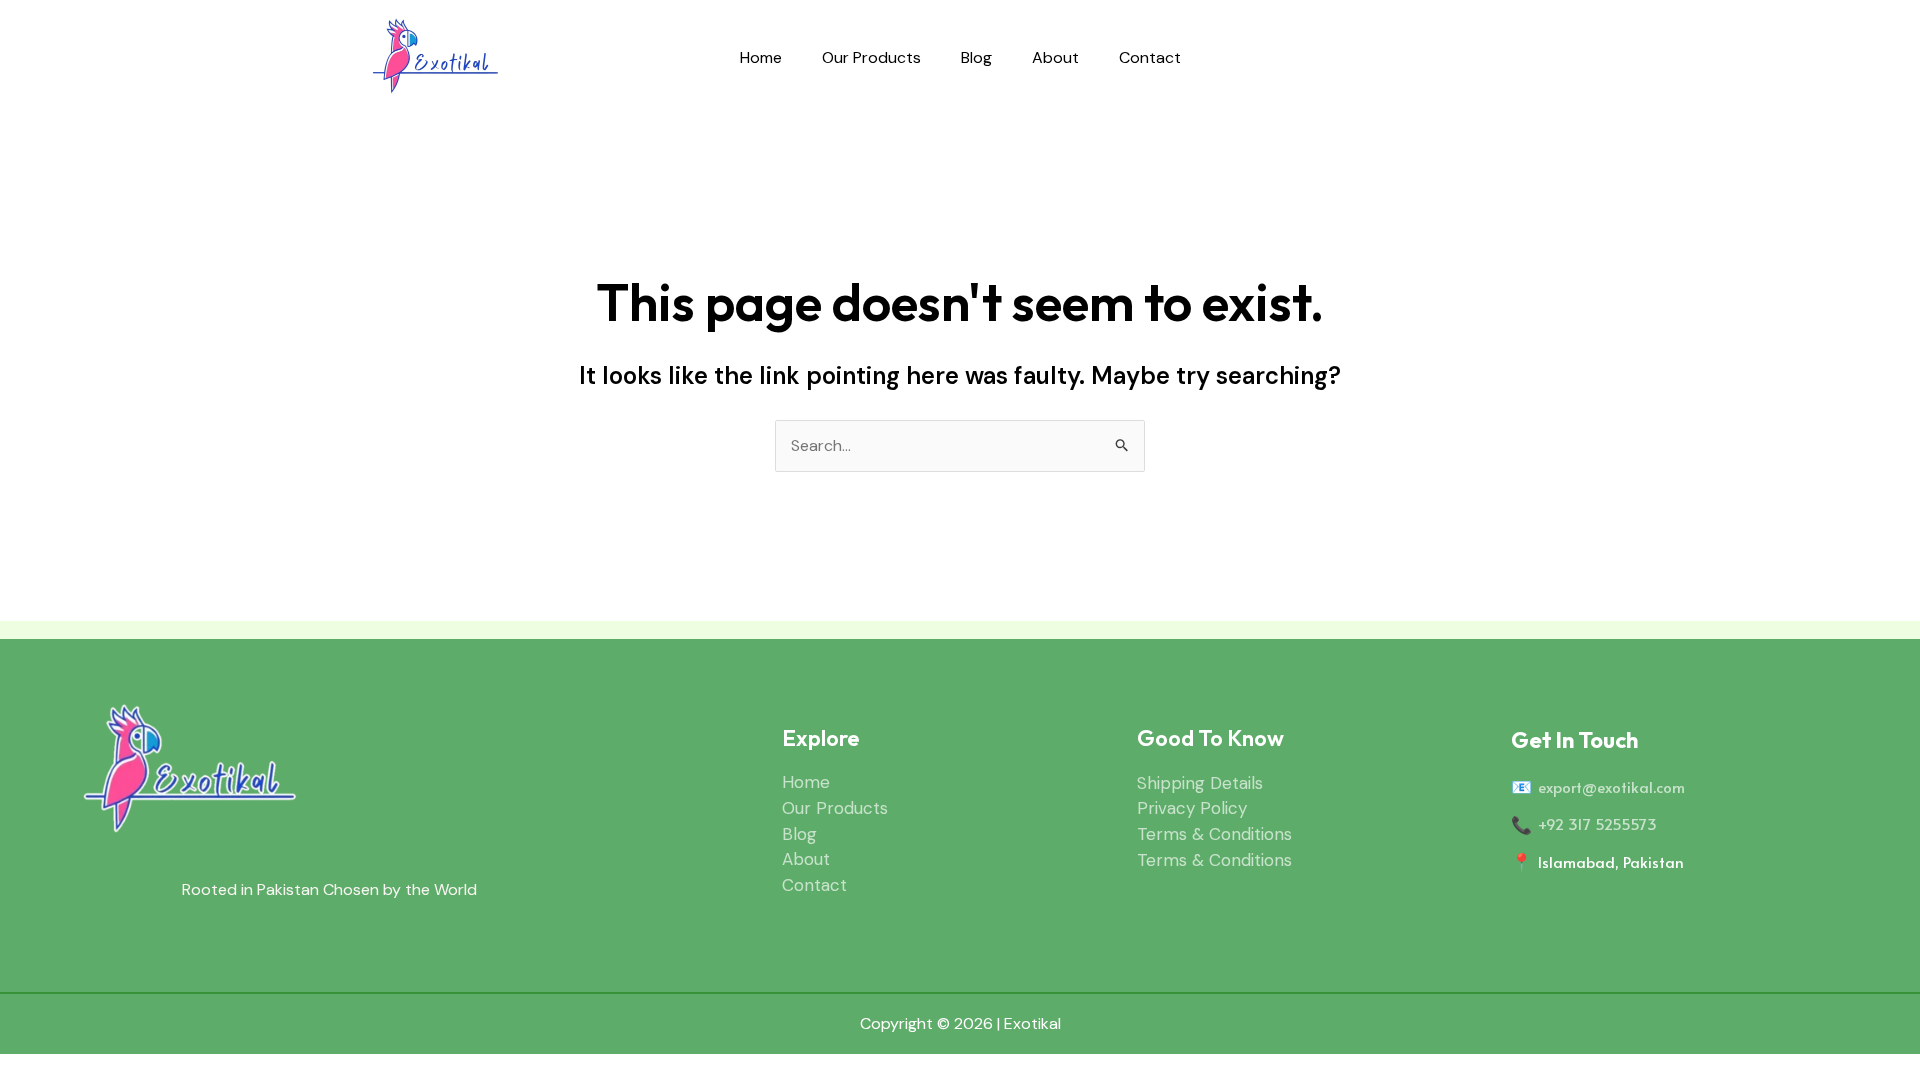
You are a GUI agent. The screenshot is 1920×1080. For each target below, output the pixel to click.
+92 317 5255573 (1597, 823)
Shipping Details (1200, 783)
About (1055, 57)
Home (761, 57)
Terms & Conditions (1214, 834)
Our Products (871, 57)
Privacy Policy (1192, 808)
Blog (976, 57)
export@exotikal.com (1611, 786)
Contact (1150, 57)
